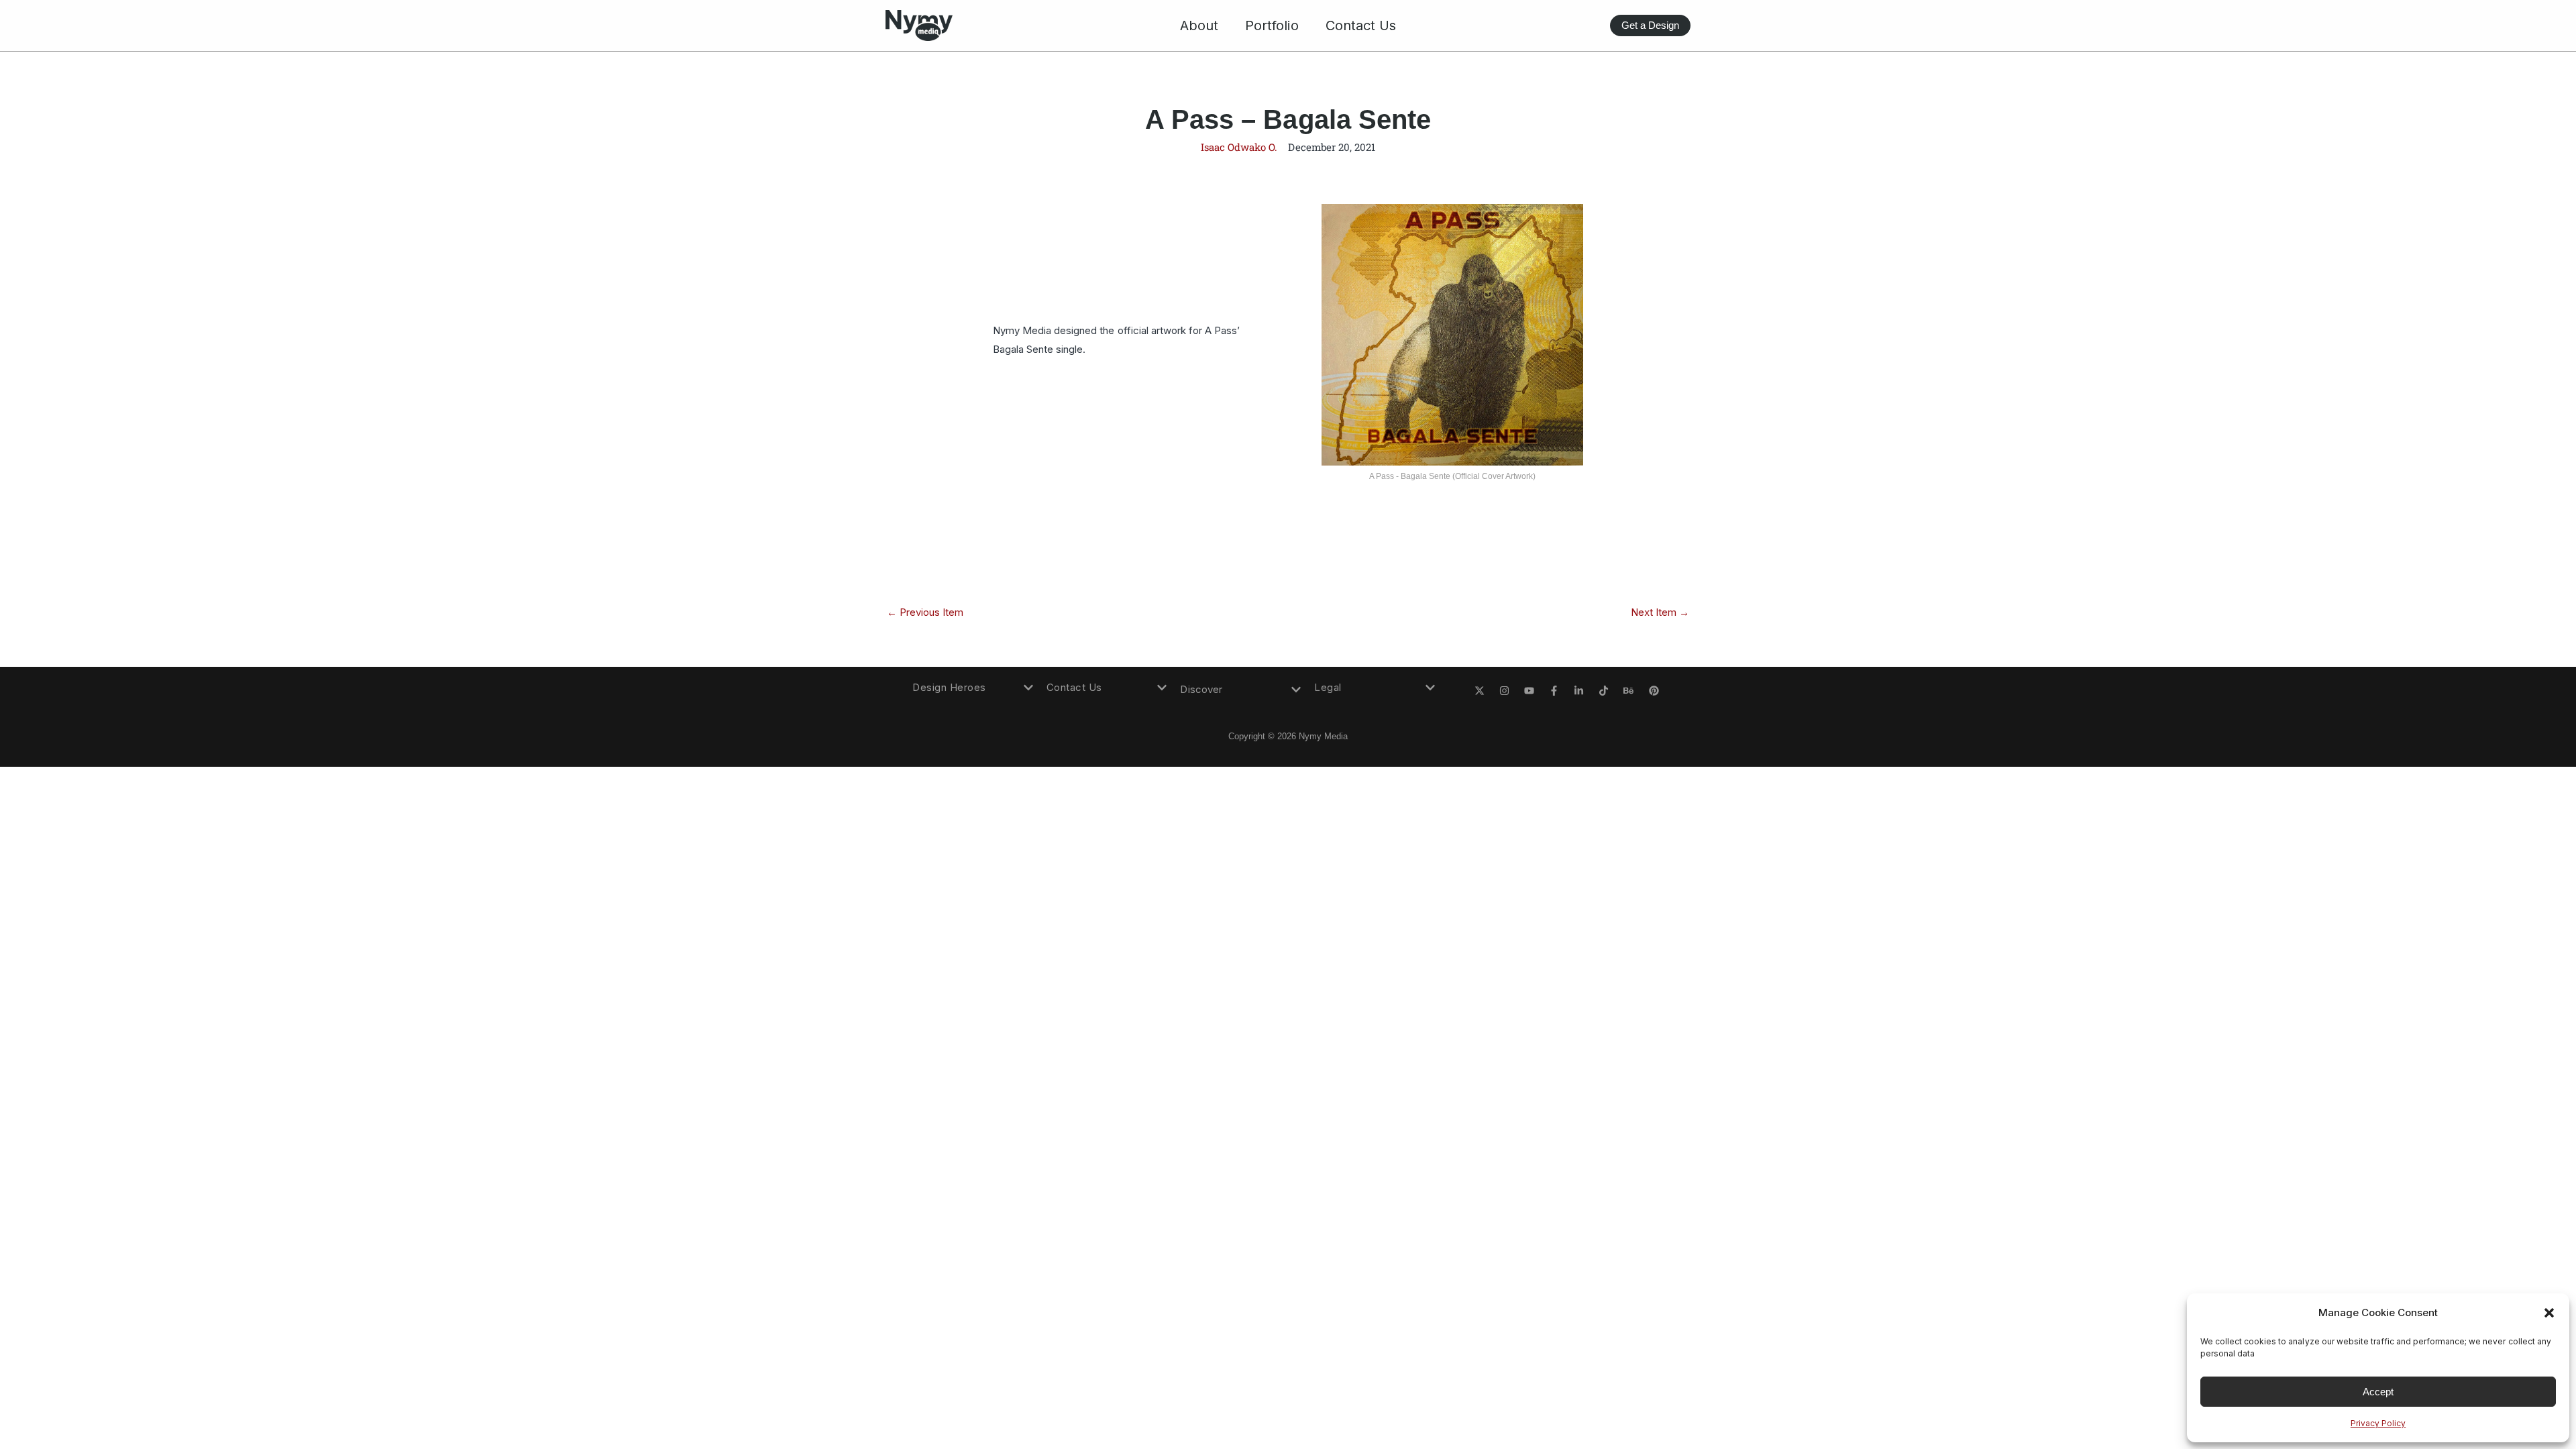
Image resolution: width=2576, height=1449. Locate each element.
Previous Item (925, 612)
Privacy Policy (2378, 1423)
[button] (2549, 1313)
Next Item (1660, 612)
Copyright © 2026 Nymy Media (1288, 736)
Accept (2378, 1392)
